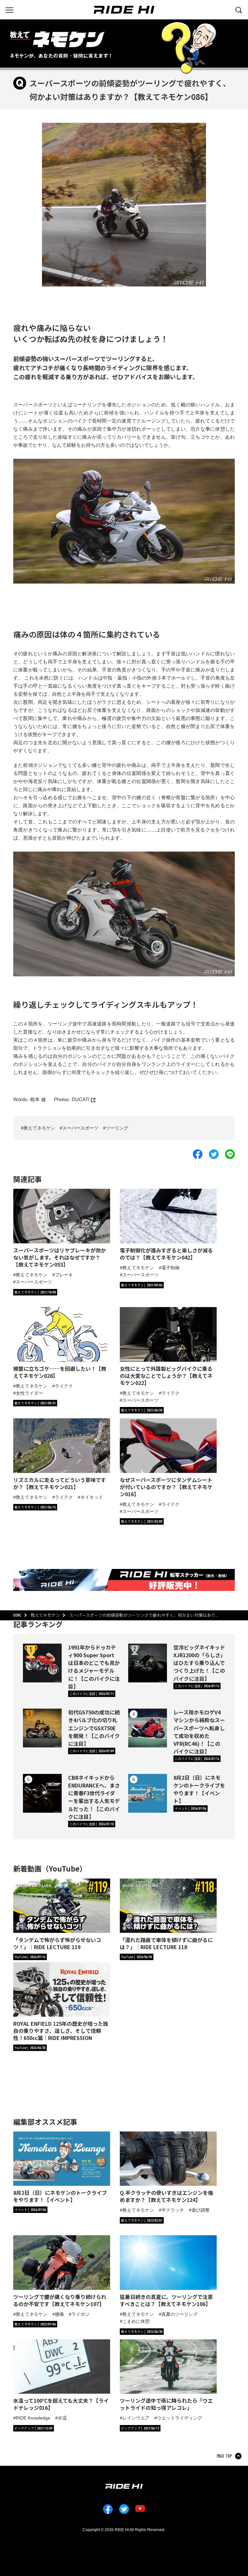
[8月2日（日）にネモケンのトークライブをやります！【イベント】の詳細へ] (148, 1793)
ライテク (64, 1386)
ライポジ (80, 2314)
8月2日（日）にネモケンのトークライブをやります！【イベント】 (199, 1789)
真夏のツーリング (180, 2314)
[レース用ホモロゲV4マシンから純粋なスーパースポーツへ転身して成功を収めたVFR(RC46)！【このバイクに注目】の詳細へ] (148, 1728)
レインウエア (136, 2418)
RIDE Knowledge (33, 2418)
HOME (17, 1615)
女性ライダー (29, 1393)
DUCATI (81, 1099)
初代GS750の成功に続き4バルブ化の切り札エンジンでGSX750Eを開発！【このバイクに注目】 (94, 1728)
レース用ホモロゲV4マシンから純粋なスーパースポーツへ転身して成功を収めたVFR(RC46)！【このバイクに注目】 (199, 1732)
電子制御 (170, 1268)
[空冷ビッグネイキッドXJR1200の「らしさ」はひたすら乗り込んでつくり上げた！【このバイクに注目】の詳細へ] (148, 1663)
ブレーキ (64, 1275)
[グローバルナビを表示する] (9, 9)
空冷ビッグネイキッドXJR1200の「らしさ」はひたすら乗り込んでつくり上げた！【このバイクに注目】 (199, 1663)
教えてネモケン (39, 1128)
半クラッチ (173, 2210)
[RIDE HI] (124, 10)
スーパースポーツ (80, 1128)
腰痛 (59, 2314)
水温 (62, 2418)
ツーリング (117, 1128)
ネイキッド (92, 1497)
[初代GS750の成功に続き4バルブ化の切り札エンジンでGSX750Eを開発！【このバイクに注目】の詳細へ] (42, 1728)
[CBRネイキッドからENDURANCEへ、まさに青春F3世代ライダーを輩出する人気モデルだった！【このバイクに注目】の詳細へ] (42, 1793)
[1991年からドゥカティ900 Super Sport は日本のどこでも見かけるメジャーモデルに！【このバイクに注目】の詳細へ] (42, 1663)
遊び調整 (201, 2210)
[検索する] (239, 9)
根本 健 (38, 1099)
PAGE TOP (224, 2456)
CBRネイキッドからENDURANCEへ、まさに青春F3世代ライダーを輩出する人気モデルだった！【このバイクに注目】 (94, 1797)
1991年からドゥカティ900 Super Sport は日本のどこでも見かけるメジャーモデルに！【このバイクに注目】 (94, 1667)
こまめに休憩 (136, 2321)
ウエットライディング (180, 2418)
